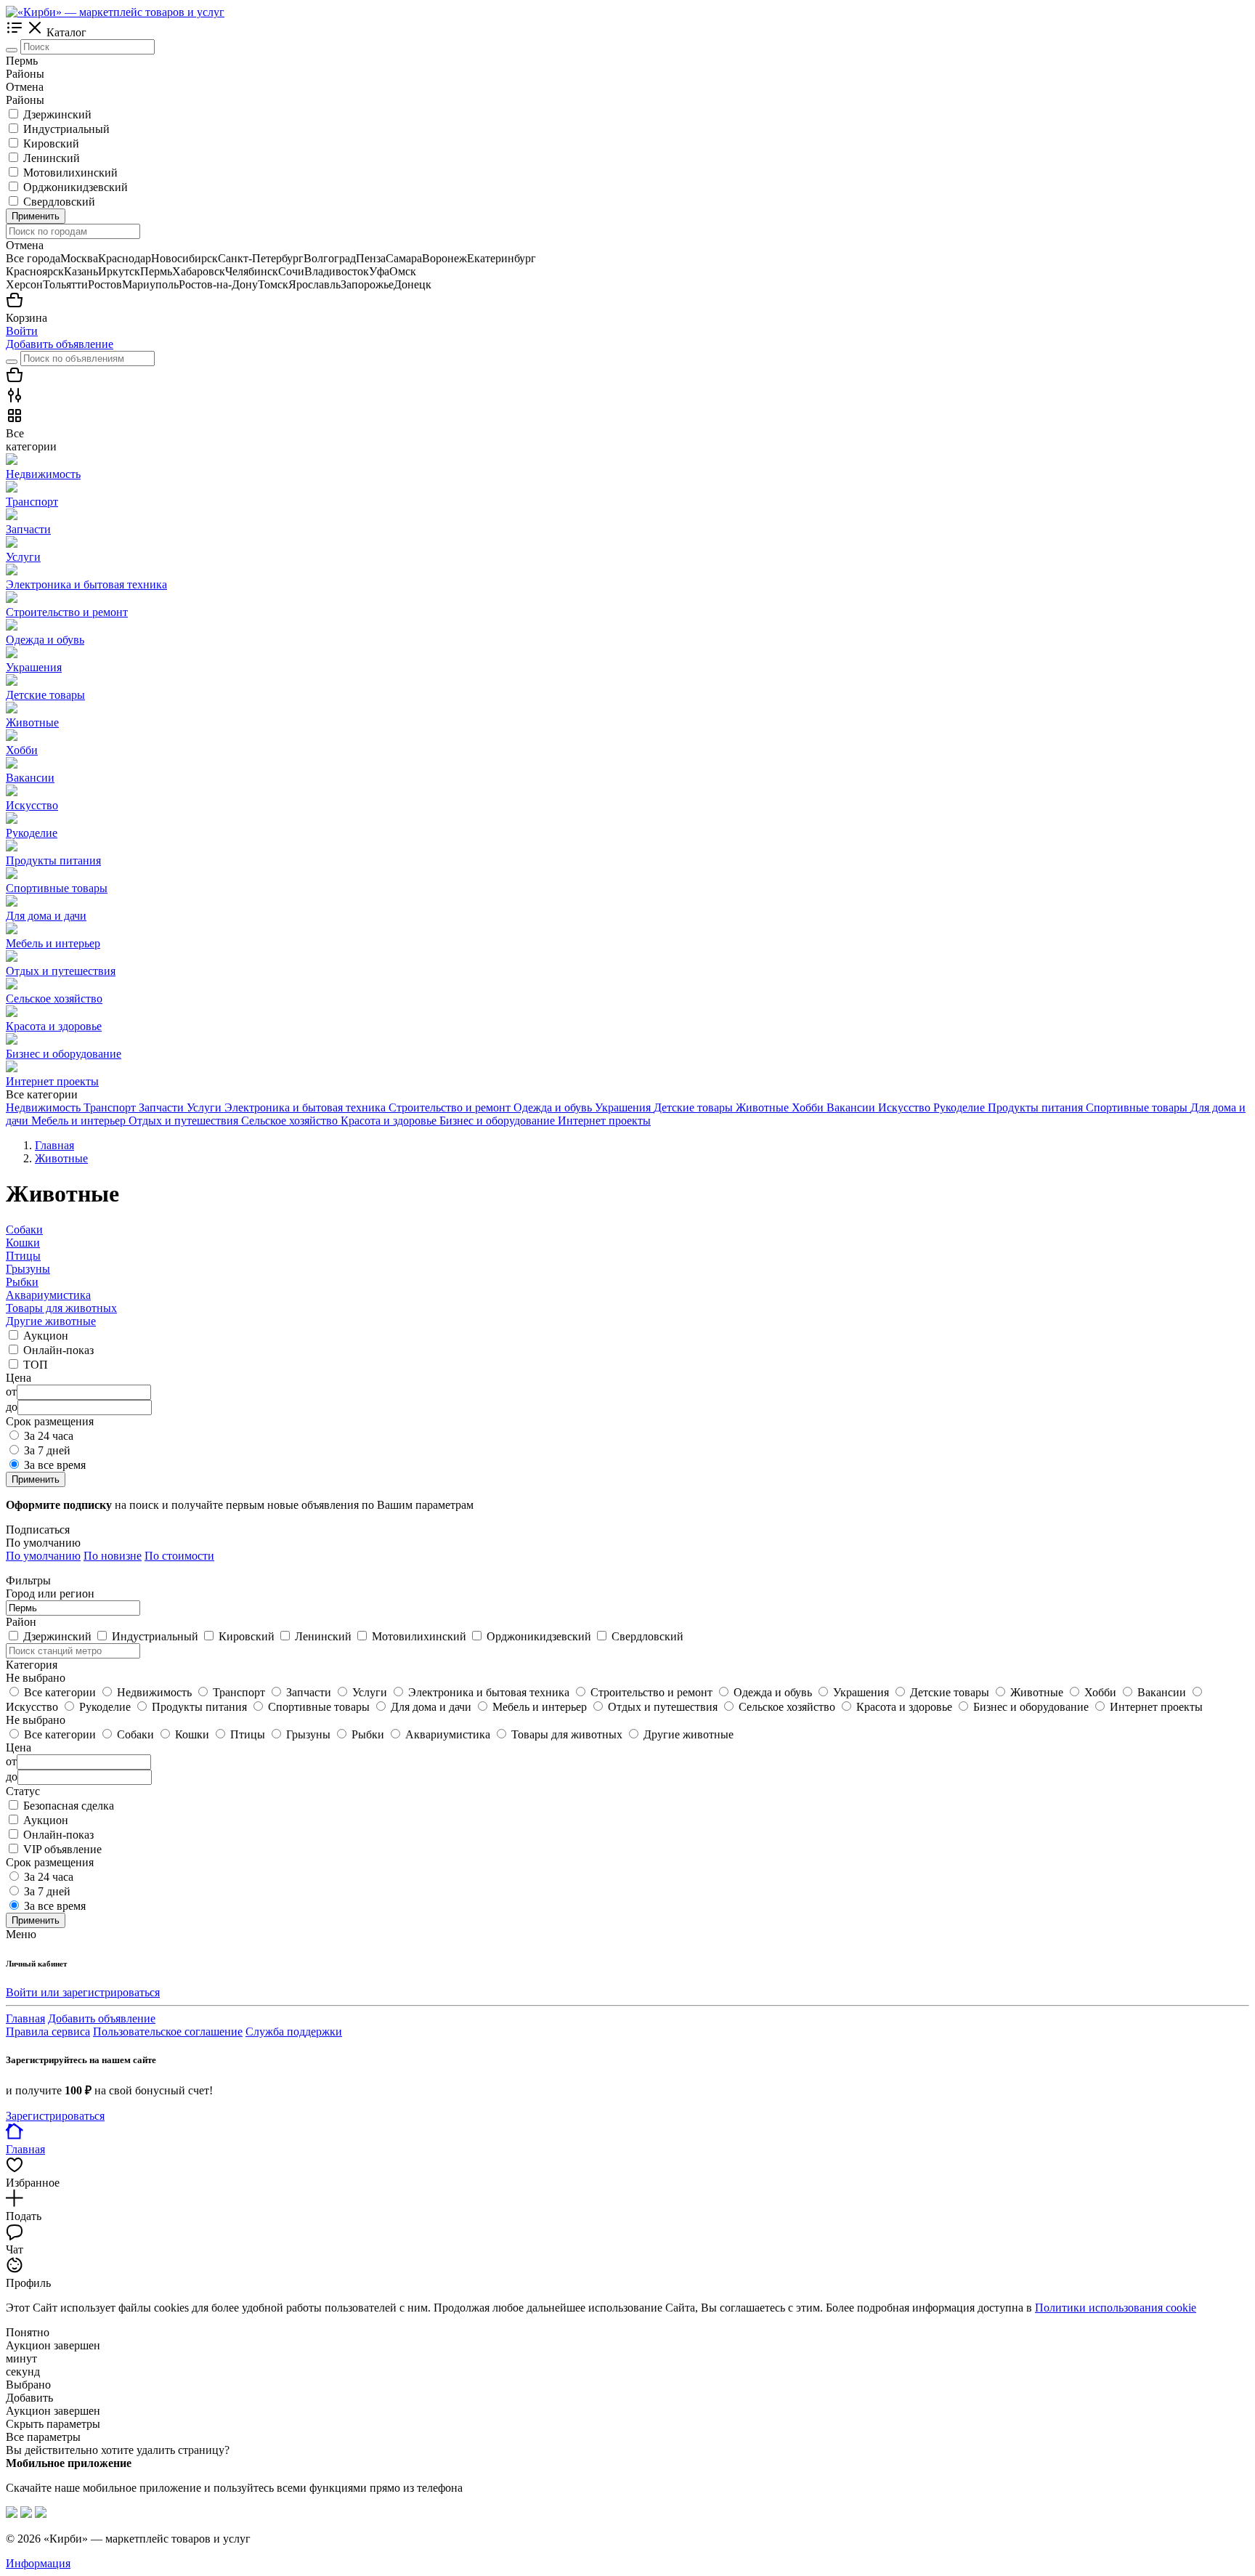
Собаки (24, 1230)
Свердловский (59, 202)
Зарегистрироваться (55, 2116)
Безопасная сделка (69, 1806)
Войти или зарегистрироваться (83, 1992)
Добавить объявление (60, 344)
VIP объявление (62, 1849)
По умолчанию (43, 1556)
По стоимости (179, 1556)
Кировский (51, 143)
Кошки (23, 1243)
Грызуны (28, 1269)
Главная (25, 2018)
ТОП (36, 1365)
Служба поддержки (294, 2032)
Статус (23, 1791)
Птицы (23, 1256)
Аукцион (46, 1336)
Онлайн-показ (58, 1350)
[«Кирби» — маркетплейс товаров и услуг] (115, 12)
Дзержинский (57, 114)
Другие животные (51, 1321)
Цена (19, 1747)
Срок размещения (50, 1862)
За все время (55, 1465)
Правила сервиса (48, 2032)
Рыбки (22, 1282)
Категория (32, 1665)
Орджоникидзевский (76, 187)
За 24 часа (49, 1436)
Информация (38, 2563)
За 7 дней (47, 1450)
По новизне (113, 1556)
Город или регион (50, 1593)
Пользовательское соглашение (168, 2032)
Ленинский (52, 158)
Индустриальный (66, 129)
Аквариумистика (48, 1295)
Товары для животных (61, 1308)
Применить (36, 216)
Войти (22, 331)
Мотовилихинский (70, 173)
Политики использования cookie (1116, 2308)
